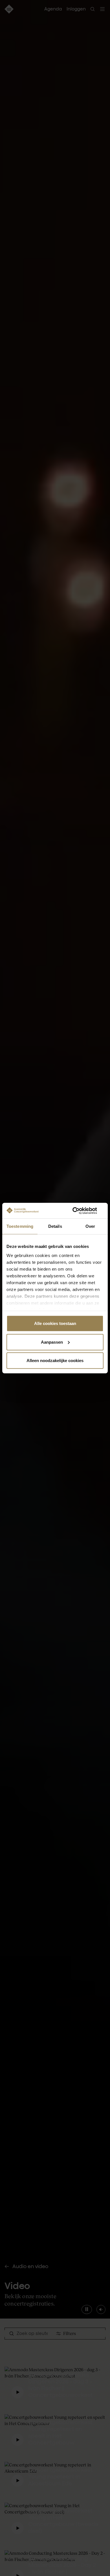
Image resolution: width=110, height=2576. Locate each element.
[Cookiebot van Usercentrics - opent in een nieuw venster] (79, 1211)
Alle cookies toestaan (55, 1323)
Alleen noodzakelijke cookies (55, 1361)
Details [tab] (55, 1226)
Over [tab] (90, 1226)
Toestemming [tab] (20, 1226)
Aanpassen (52, 1342)
